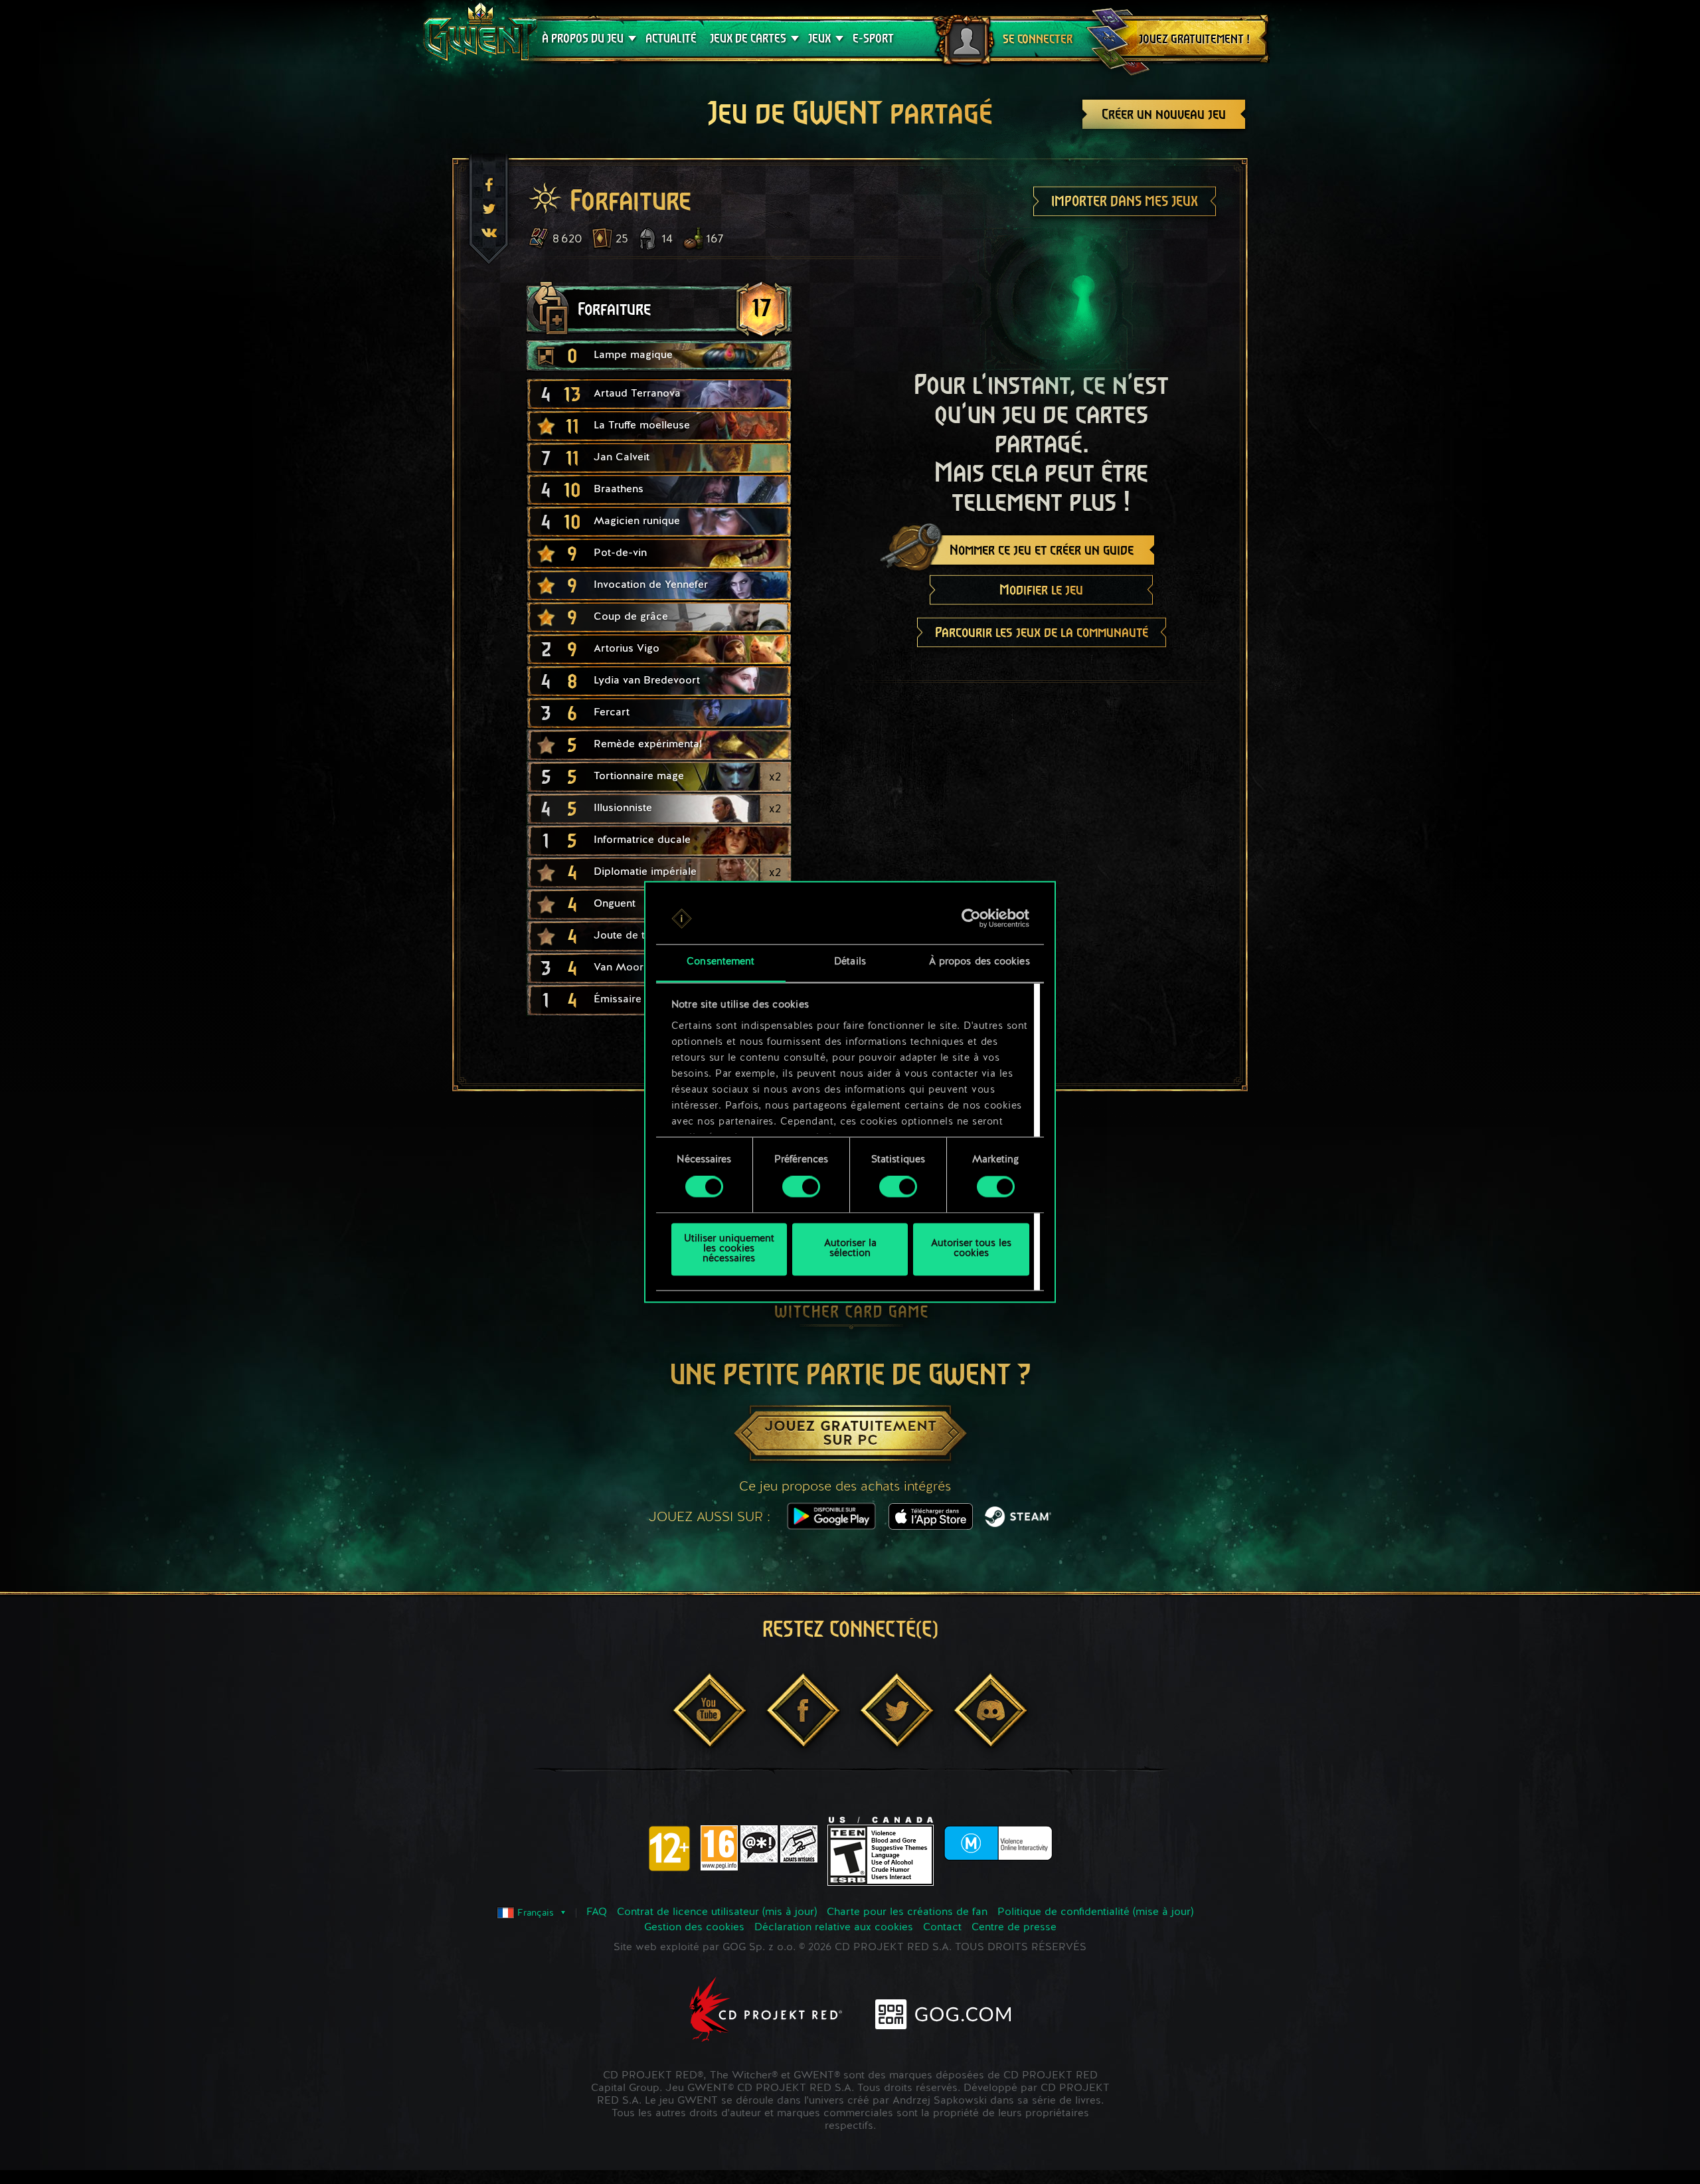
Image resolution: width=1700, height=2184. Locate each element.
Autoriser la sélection (850, 1249)
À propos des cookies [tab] (979, 962)
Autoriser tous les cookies (971, 1249)
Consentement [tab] (721, 962)
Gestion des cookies (694, 1928)
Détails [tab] (850, 962)
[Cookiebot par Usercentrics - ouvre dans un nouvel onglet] (971, 919)
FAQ (597, 1912)
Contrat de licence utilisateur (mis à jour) (717, 1912)
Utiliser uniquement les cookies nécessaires (729, 1249)
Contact (942, 1928)
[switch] (801, 1187)
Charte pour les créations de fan (907, 1912)
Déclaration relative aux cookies (834, 1928)
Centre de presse (1014, 1928)
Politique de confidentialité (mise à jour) (1095, 1912)
